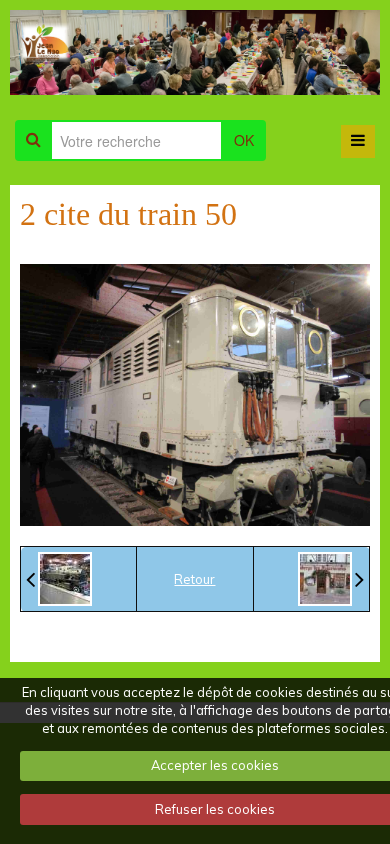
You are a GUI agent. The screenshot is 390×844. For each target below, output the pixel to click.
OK (244, 140)
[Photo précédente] (59, 579)
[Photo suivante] (331, 579)
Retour (194, 579)
